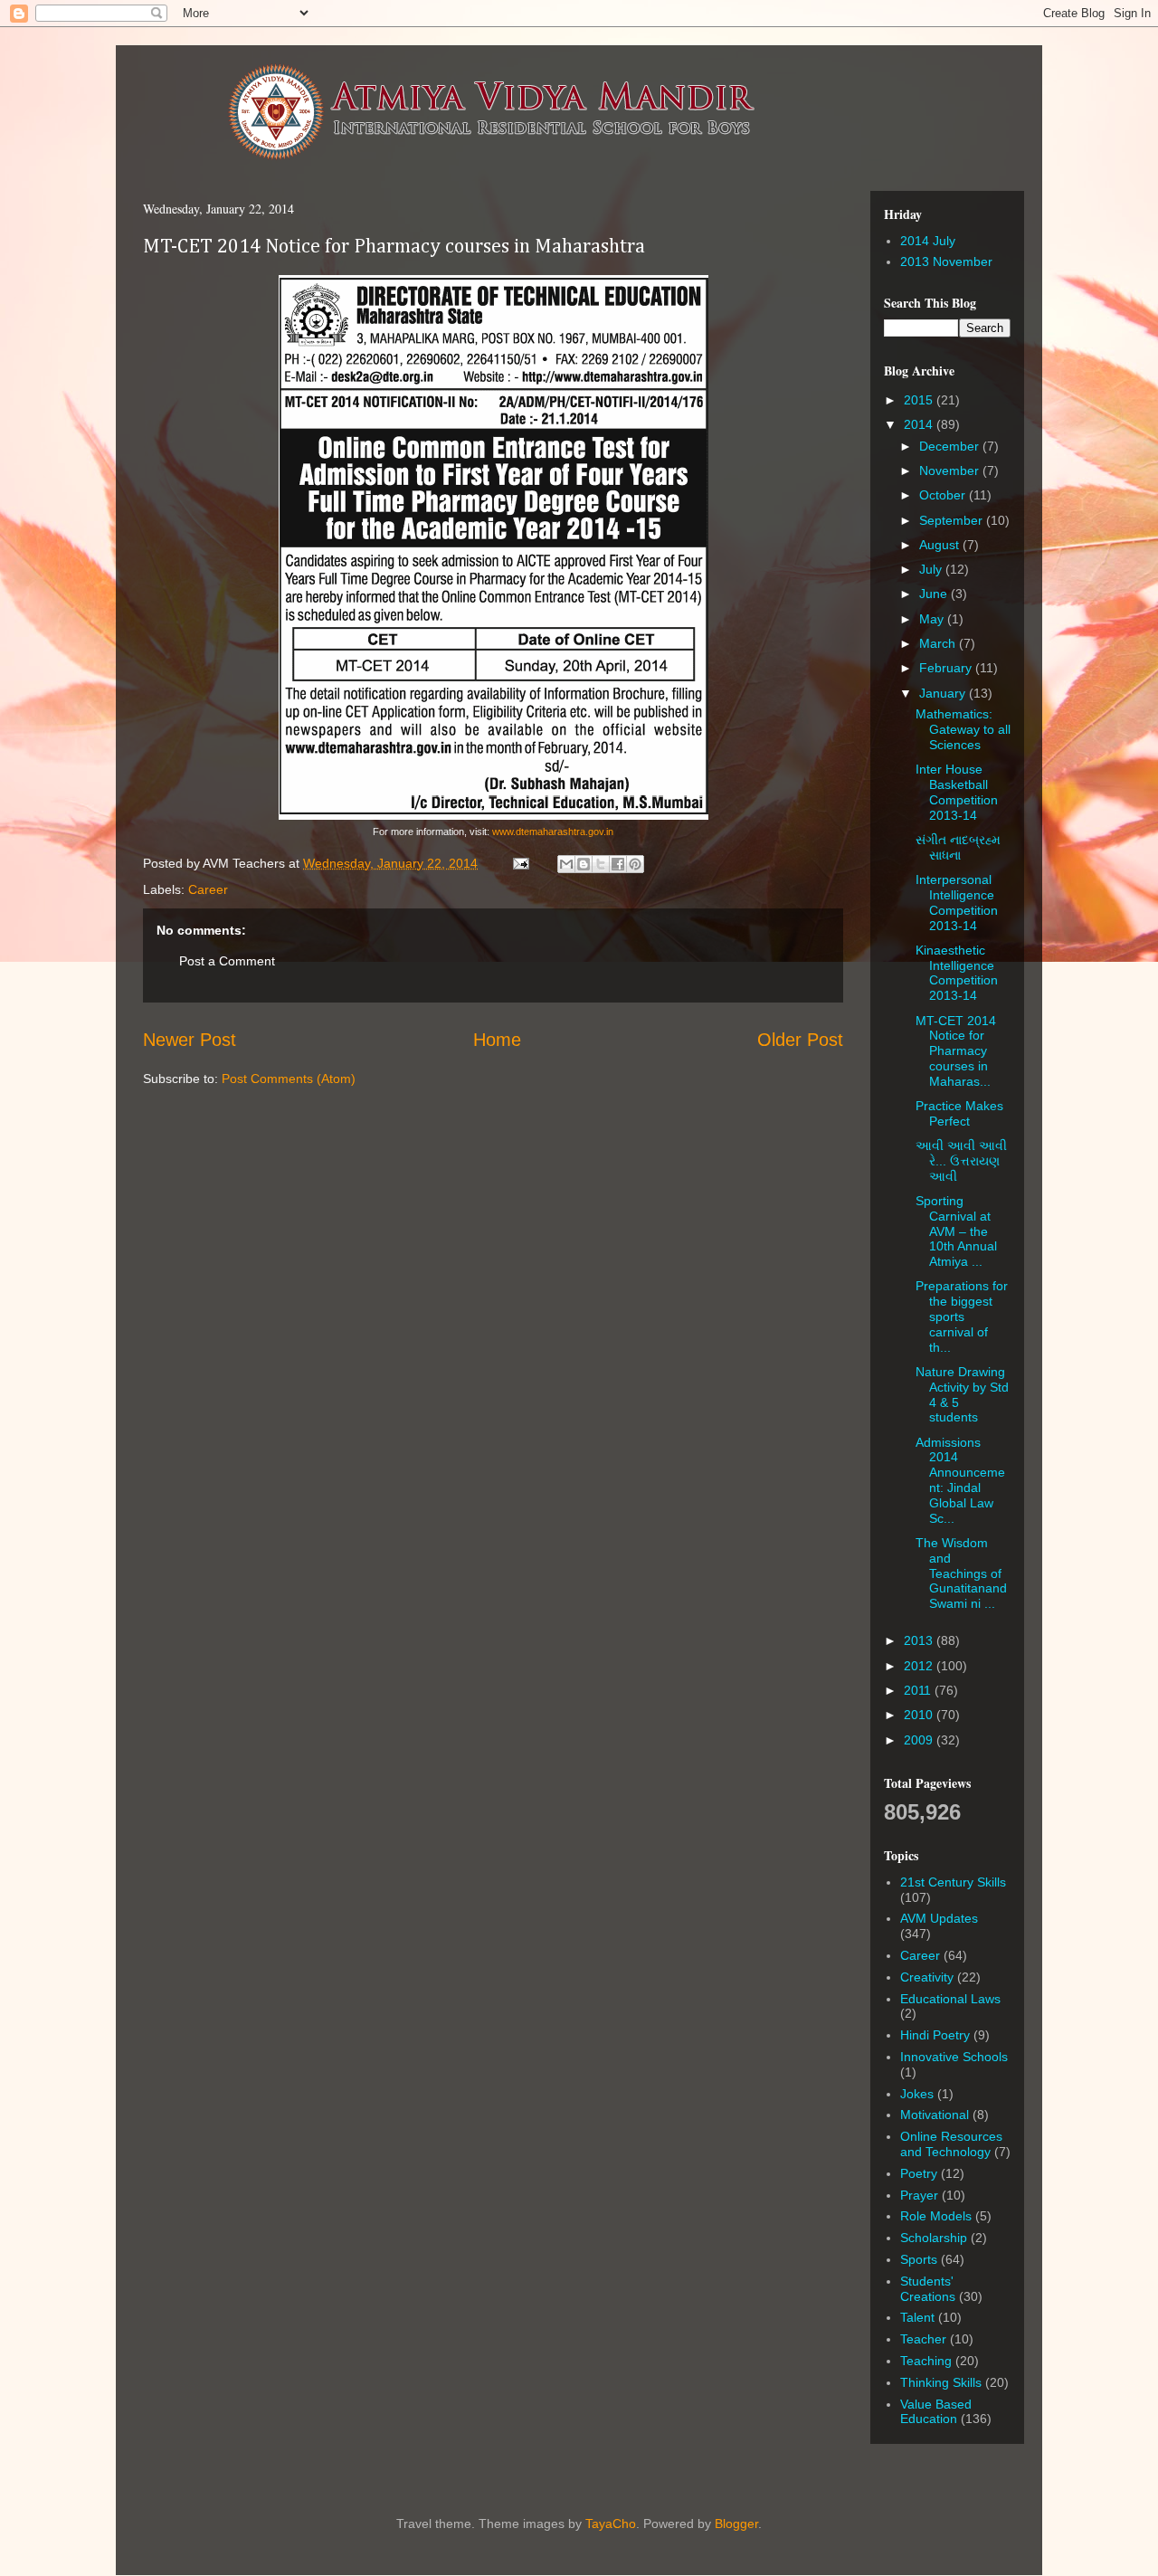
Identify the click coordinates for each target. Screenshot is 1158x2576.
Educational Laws (950, 1999)
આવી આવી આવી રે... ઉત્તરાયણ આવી (961, 1161)
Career (208, 889)
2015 (920, 400)
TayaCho (611, 2524)
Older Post (800, 1040)
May (933, 619)
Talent (917, 2317)
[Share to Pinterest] (635, 864)
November (951, 471)
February (947, 668)
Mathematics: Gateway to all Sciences (963, 729)
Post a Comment (227, 961)
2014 (920, 424)
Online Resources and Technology (951, 2144)
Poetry (919, 2173)
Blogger (736, 2524)
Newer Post (190, 1040)
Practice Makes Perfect (959, 1113)
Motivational (935, 2115)
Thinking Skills (941, 2382)
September (953, 520)
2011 (919, 1690)
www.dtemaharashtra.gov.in (553, 832)
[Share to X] (601, 864)
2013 (920, 1640)
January (944, 693)
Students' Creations (928, 2289)
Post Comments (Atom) (289, 1079)
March (939, 643)
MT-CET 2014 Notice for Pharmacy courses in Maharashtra (394, 247)
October (944, 495)
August (941, 545)
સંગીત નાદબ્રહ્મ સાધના (958, 847)
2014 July (928, 241)
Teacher (923, 2339)
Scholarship (934, 2238)
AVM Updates (939, 1918)
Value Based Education (936, 2412)
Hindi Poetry (935, 2035)
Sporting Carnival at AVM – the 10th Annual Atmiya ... (956, 1231)
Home (497, 1040)
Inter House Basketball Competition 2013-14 (957, 792)
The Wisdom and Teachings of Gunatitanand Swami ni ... (961, 1573)
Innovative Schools (954, 2057)
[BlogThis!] (584, 864)
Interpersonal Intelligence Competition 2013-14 (957, 902)
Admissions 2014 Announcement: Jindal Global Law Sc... (960, 1480)
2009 (920, 1740)
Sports (919, 2259)
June (935, 594)
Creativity (927, 1977)
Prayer (919, 2195)
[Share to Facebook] (618, 864)
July (932, 569)
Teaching (926, 2361)
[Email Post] (520, 863)
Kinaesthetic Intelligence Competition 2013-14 (957, 973)
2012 (920, 1666)
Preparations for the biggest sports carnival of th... (962, 1316)
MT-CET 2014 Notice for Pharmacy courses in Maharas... (956, 1051)
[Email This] (566, 864)
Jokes (917, 2094)
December (951, 446)
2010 (920, 1715)
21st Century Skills (953, 1882)
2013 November (946, 261)
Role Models (936, 2216)
